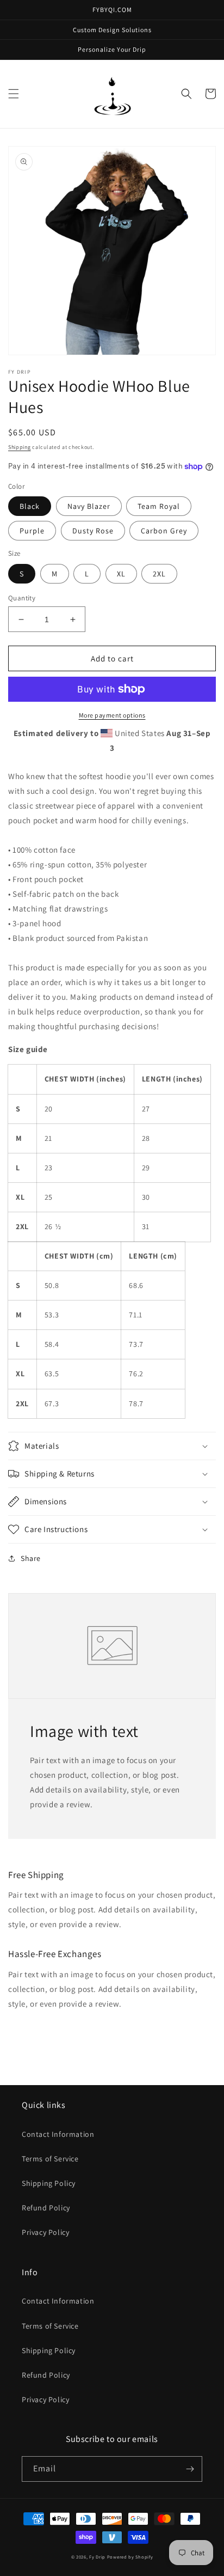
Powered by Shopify (130, 2557)
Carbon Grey (164, 531)
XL (121, 574)
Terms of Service (50, 2159)
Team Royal (159, 506)
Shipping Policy (49, 2183)
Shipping (20, 447)
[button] (14, 94)
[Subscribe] (190, 2469)
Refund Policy (46, 2208)
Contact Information (58, 2134)
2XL (159, 574)
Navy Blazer (89, 506)
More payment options (112, 715)
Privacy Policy (45, 2232)
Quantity (22, 598)
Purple (32, 531)
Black (30, 506)
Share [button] (31, 1558)
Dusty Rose (93, 531)
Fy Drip (97, 2557)
